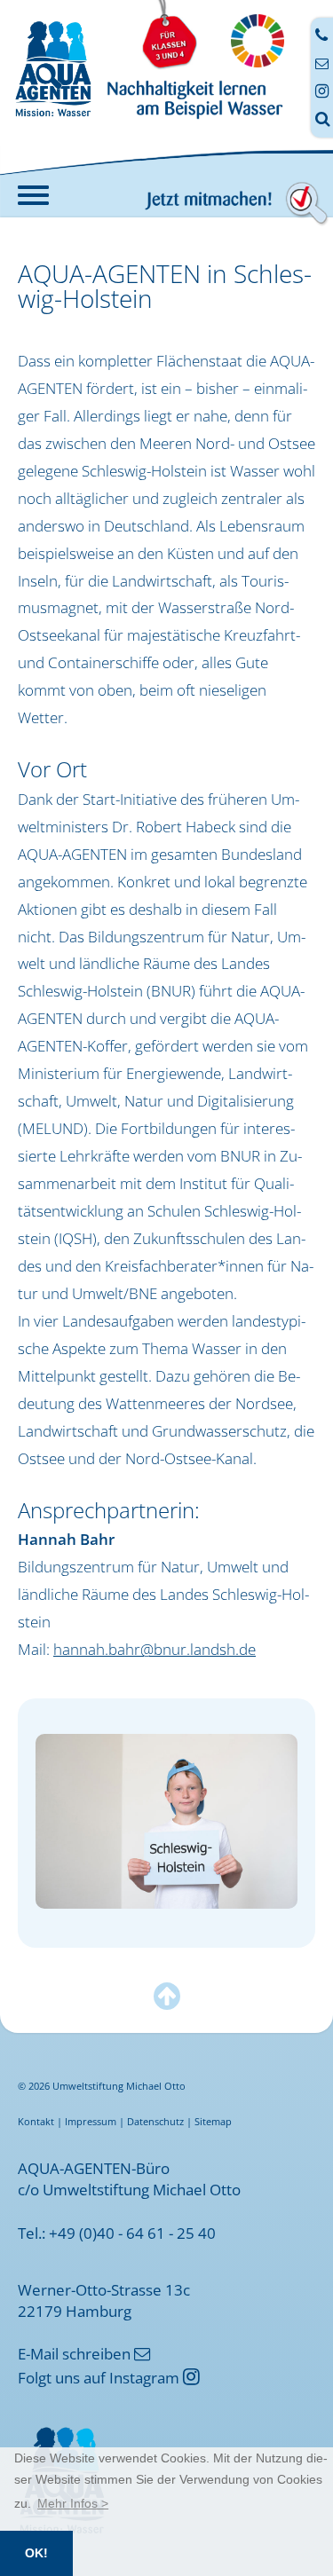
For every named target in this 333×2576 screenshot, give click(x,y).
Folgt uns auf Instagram (109, 2377)
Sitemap (213, 2121)
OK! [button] (36, 2553)
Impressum (91, 2121)
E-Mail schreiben (84, 2353)
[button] (73, 2503)
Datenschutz (155, 2121)
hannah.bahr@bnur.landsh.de (155, 1649)
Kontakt (36, 2121)
